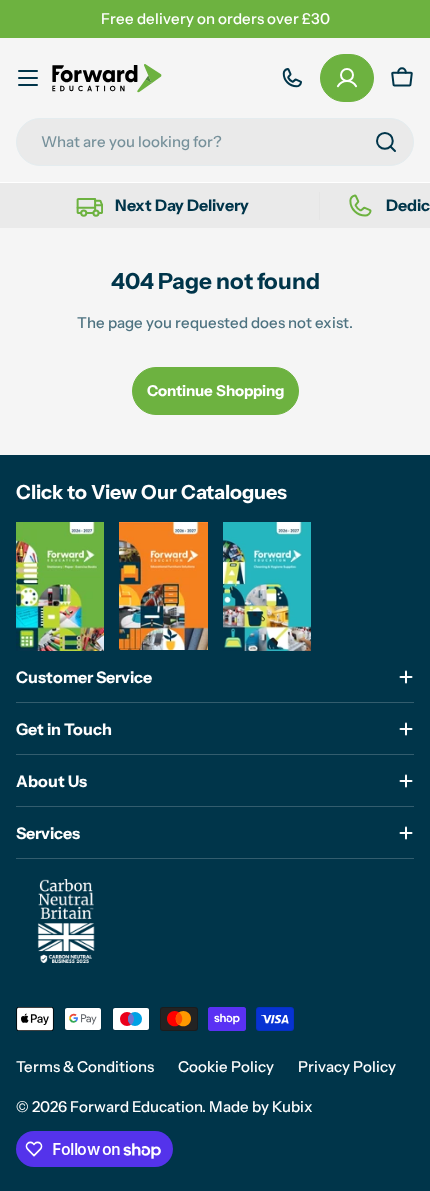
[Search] (386, 142)
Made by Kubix (261, 1106)
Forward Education (136, 1106)
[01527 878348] (292, 78)
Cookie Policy (226, 1066)
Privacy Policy (347, 1066)
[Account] (347, 78)
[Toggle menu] (28, 78)
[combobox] (215, 142)
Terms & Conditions (85, 1066)
